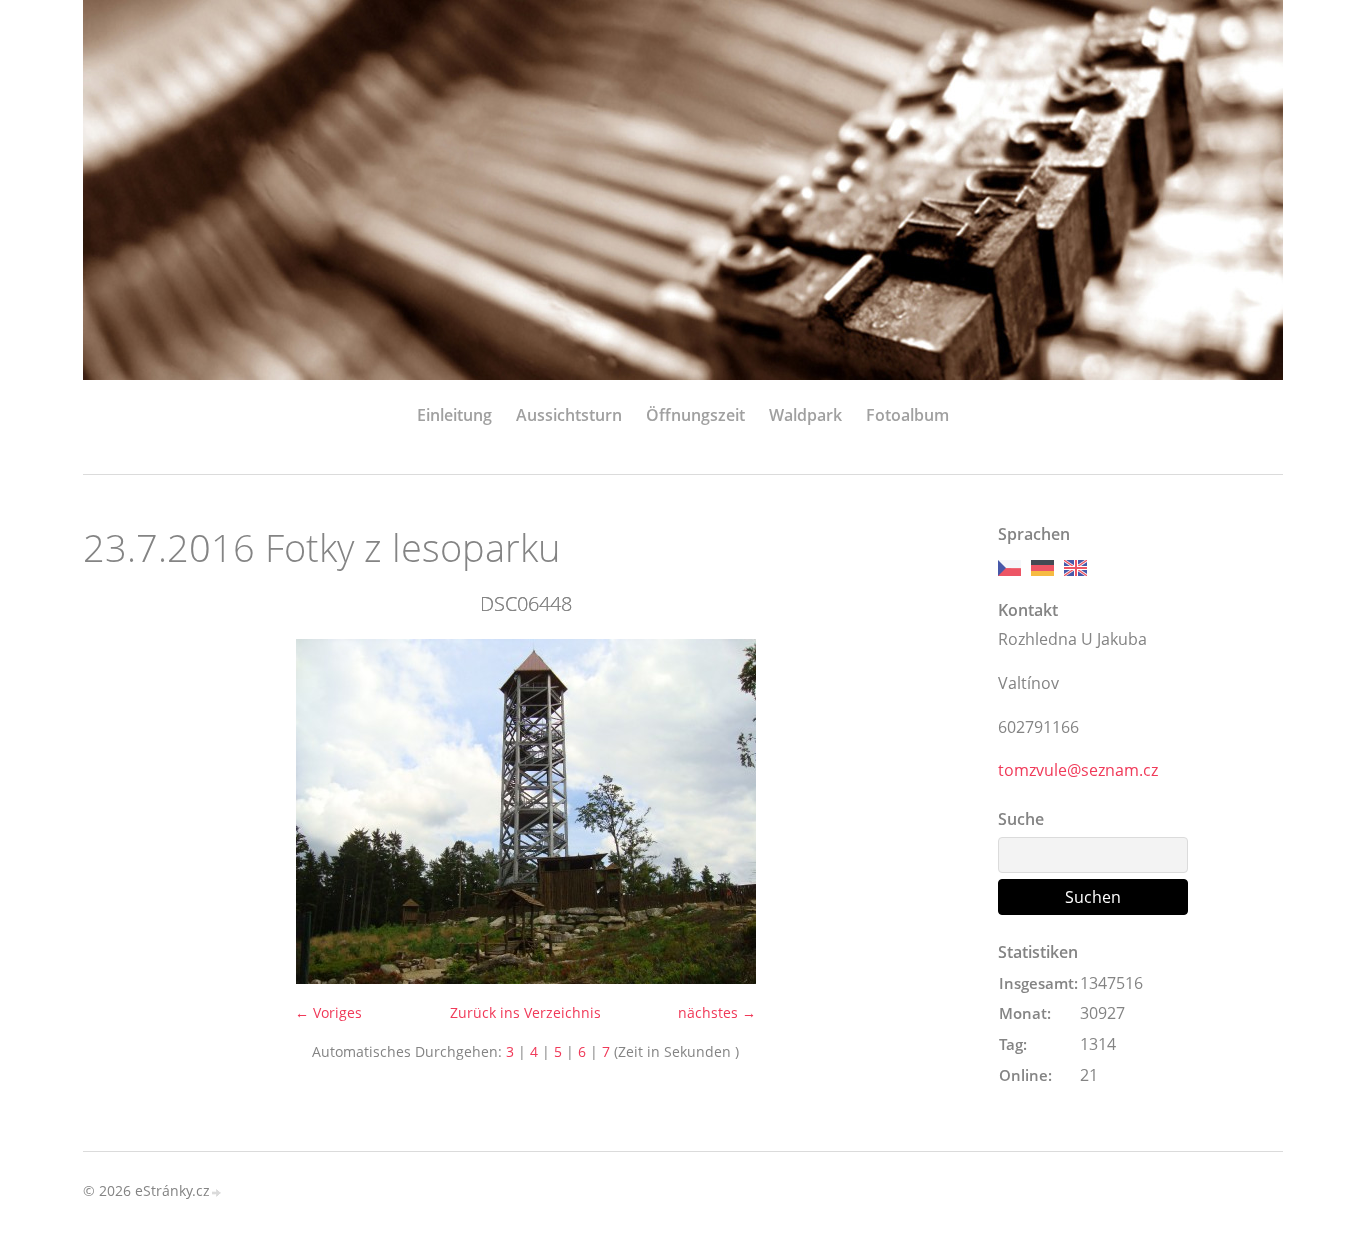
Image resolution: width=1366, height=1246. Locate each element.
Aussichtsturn (569, 415)
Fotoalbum (907, 415)
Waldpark (805, 415)
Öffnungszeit (695, 415)
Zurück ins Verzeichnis (525, 1012)
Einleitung (454, 415)
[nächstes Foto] (935, 811)
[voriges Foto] (115, 811)
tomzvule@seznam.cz (1078, 770)
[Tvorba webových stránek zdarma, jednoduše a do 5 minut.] (217, 1192)
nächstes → (717, 1012)
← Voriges (328, 1012)
